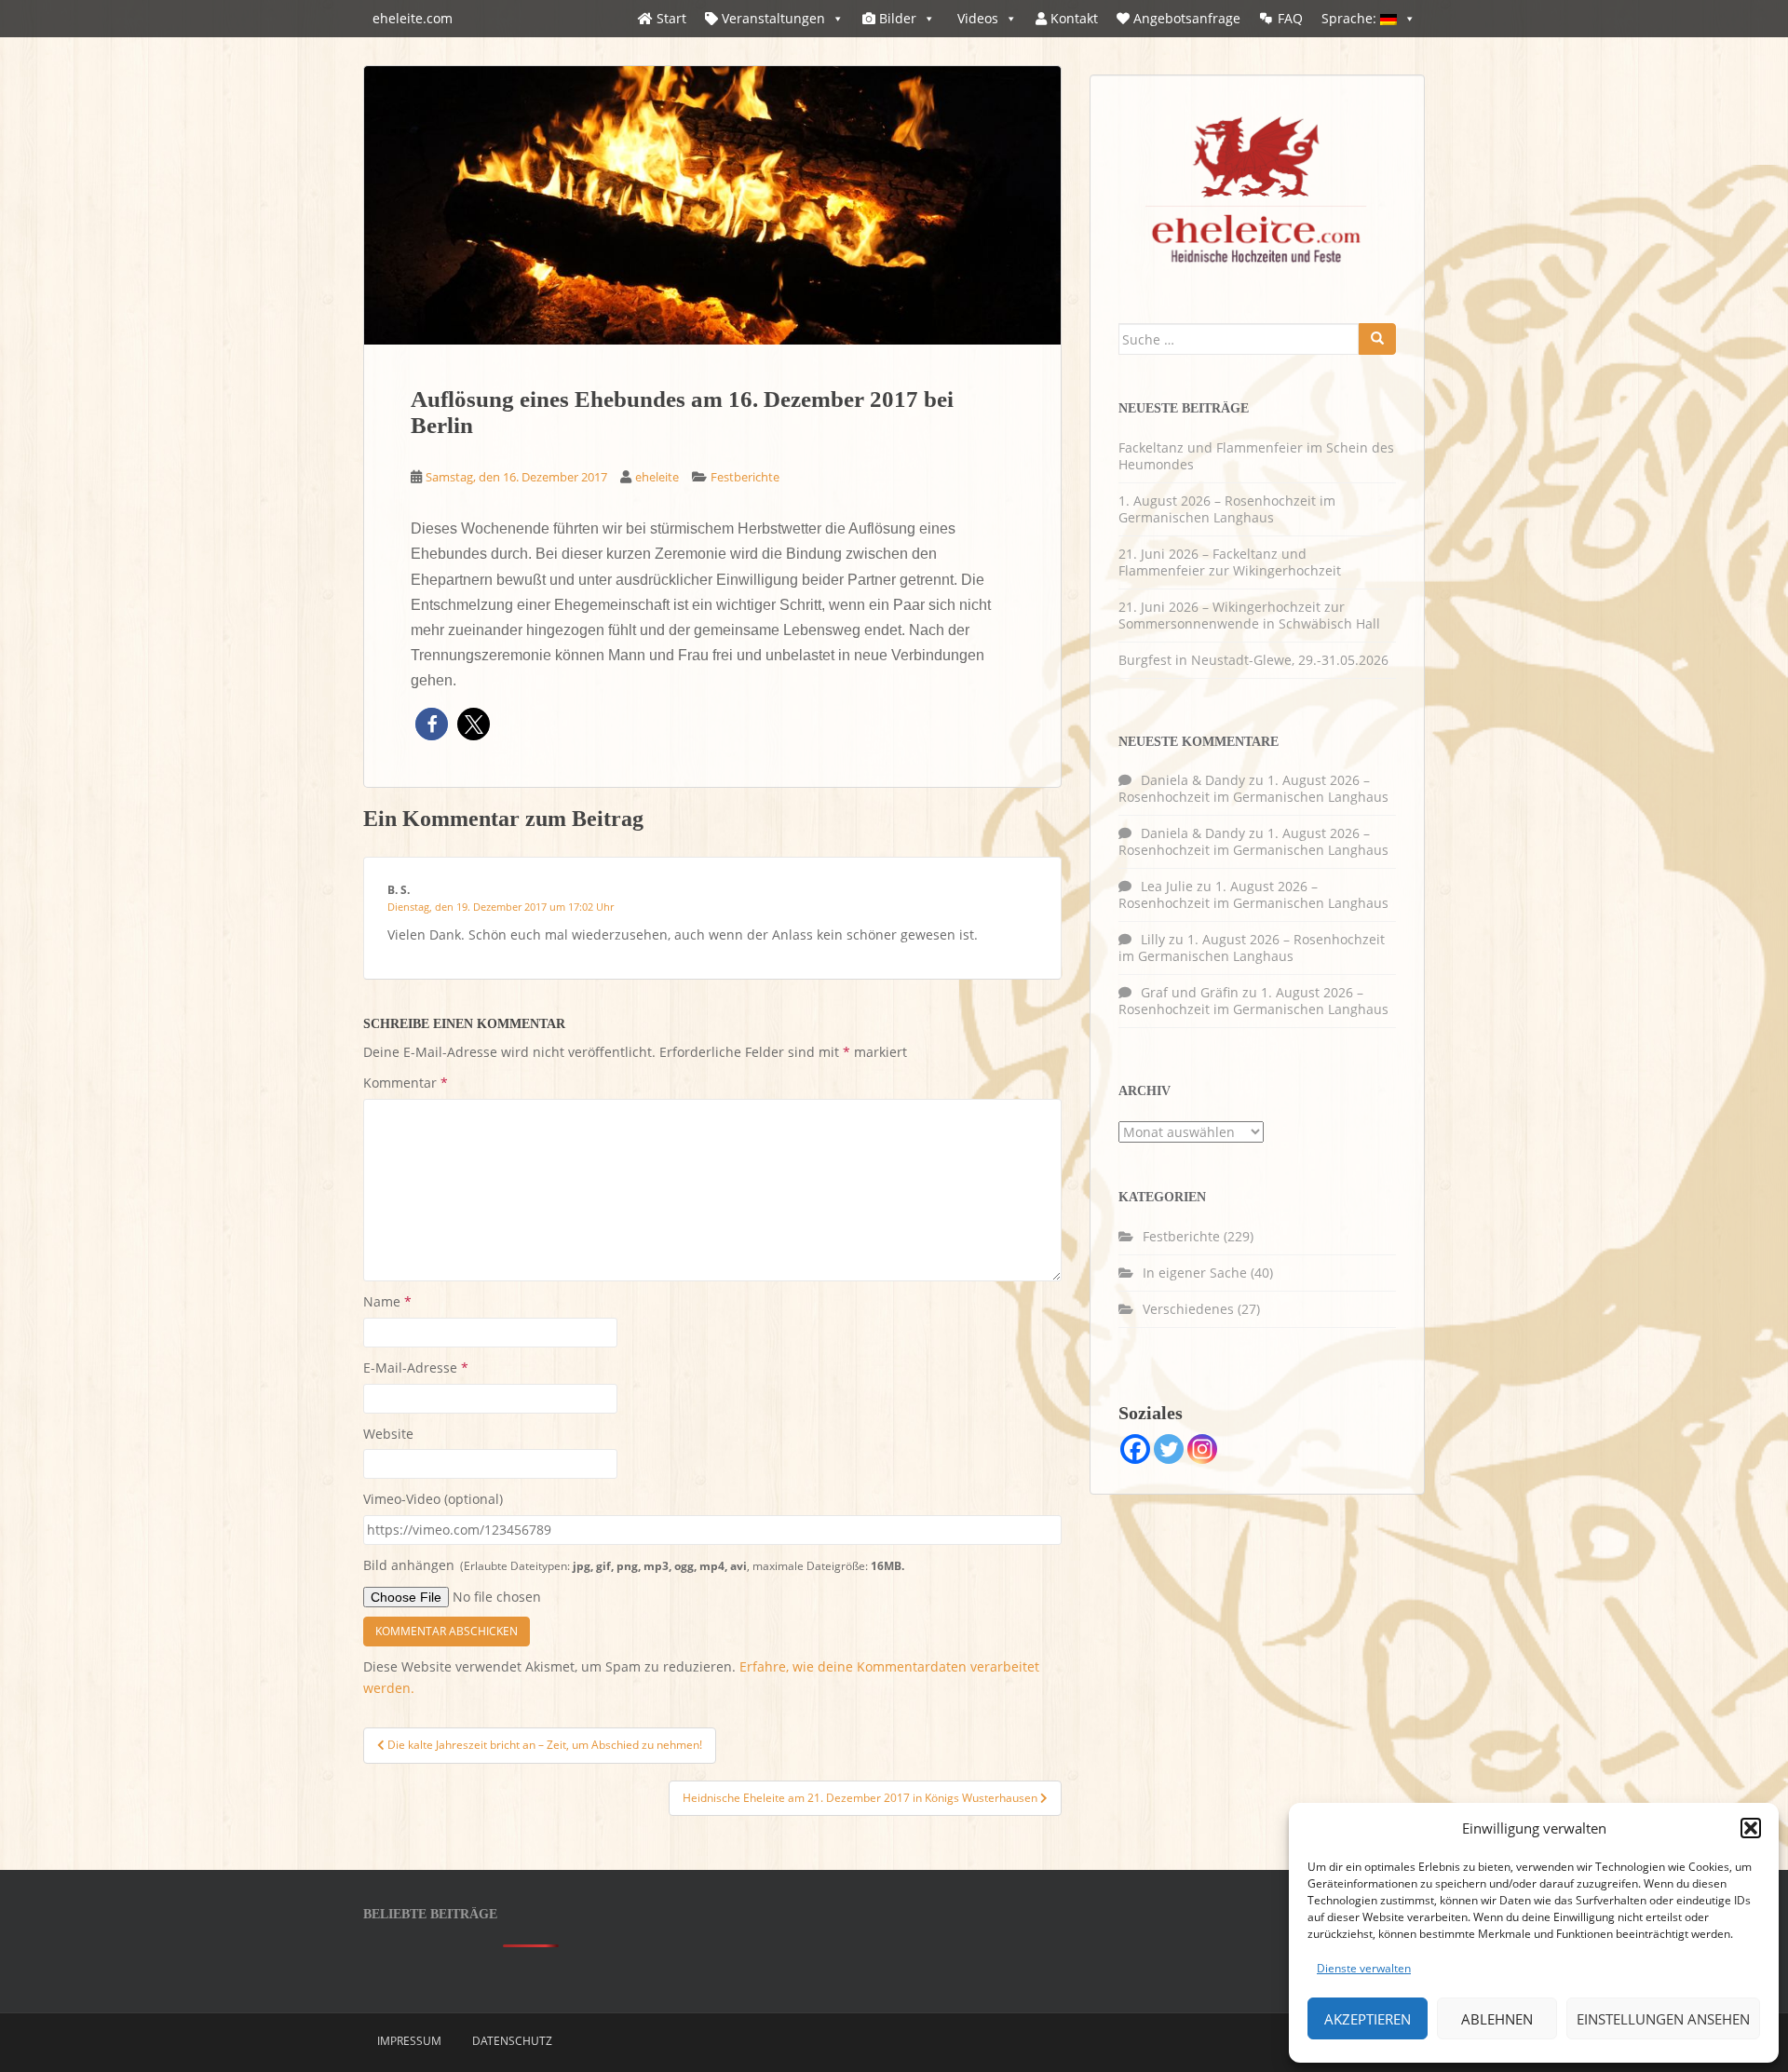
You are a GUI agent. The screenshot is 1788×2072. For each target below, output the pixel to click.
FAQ (1290, 18)
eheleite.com (413, 18)
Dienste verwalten (1364, 1968)
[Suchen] (1377, 339)
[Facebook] (1135, 1449)
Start (670, 18)
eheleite (657, 477)
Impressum (409, 2041)
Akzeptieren (1368, 2019)
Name (387, 1301)
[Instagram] (1202, 1449)
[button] (1751, 1828)
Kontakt (1072, 18)
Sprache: (1351, 18)
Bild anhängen (634, 1565)
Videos (976, 18)
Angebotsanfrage (1185, 18)
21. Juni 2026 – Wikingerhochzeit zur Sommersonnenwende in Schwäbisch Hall (1249, 615)
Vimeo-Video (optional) (433, 1499)
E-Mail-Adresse (416, 1368)
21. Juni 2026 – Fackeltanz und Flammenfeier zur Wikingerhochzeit (1230, 562)
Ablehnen (1497, 2019)
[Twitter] (1169, 1449)
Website (388, 1434)
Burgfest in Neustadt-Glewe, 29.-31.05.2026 (1253, 660)
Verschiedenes (1188, 1309)
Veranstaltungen (772, 18)
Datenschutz (512, 2041)
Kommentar (406, 1083)
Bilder (896, 18)
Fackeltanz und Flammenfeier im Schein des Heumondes (1256, 456)
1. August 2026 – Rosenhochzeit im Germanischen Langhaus (1227, 509)
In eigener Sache (1195, 1273)
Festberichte (745, 477)
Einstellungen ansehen (1663, 2019)
